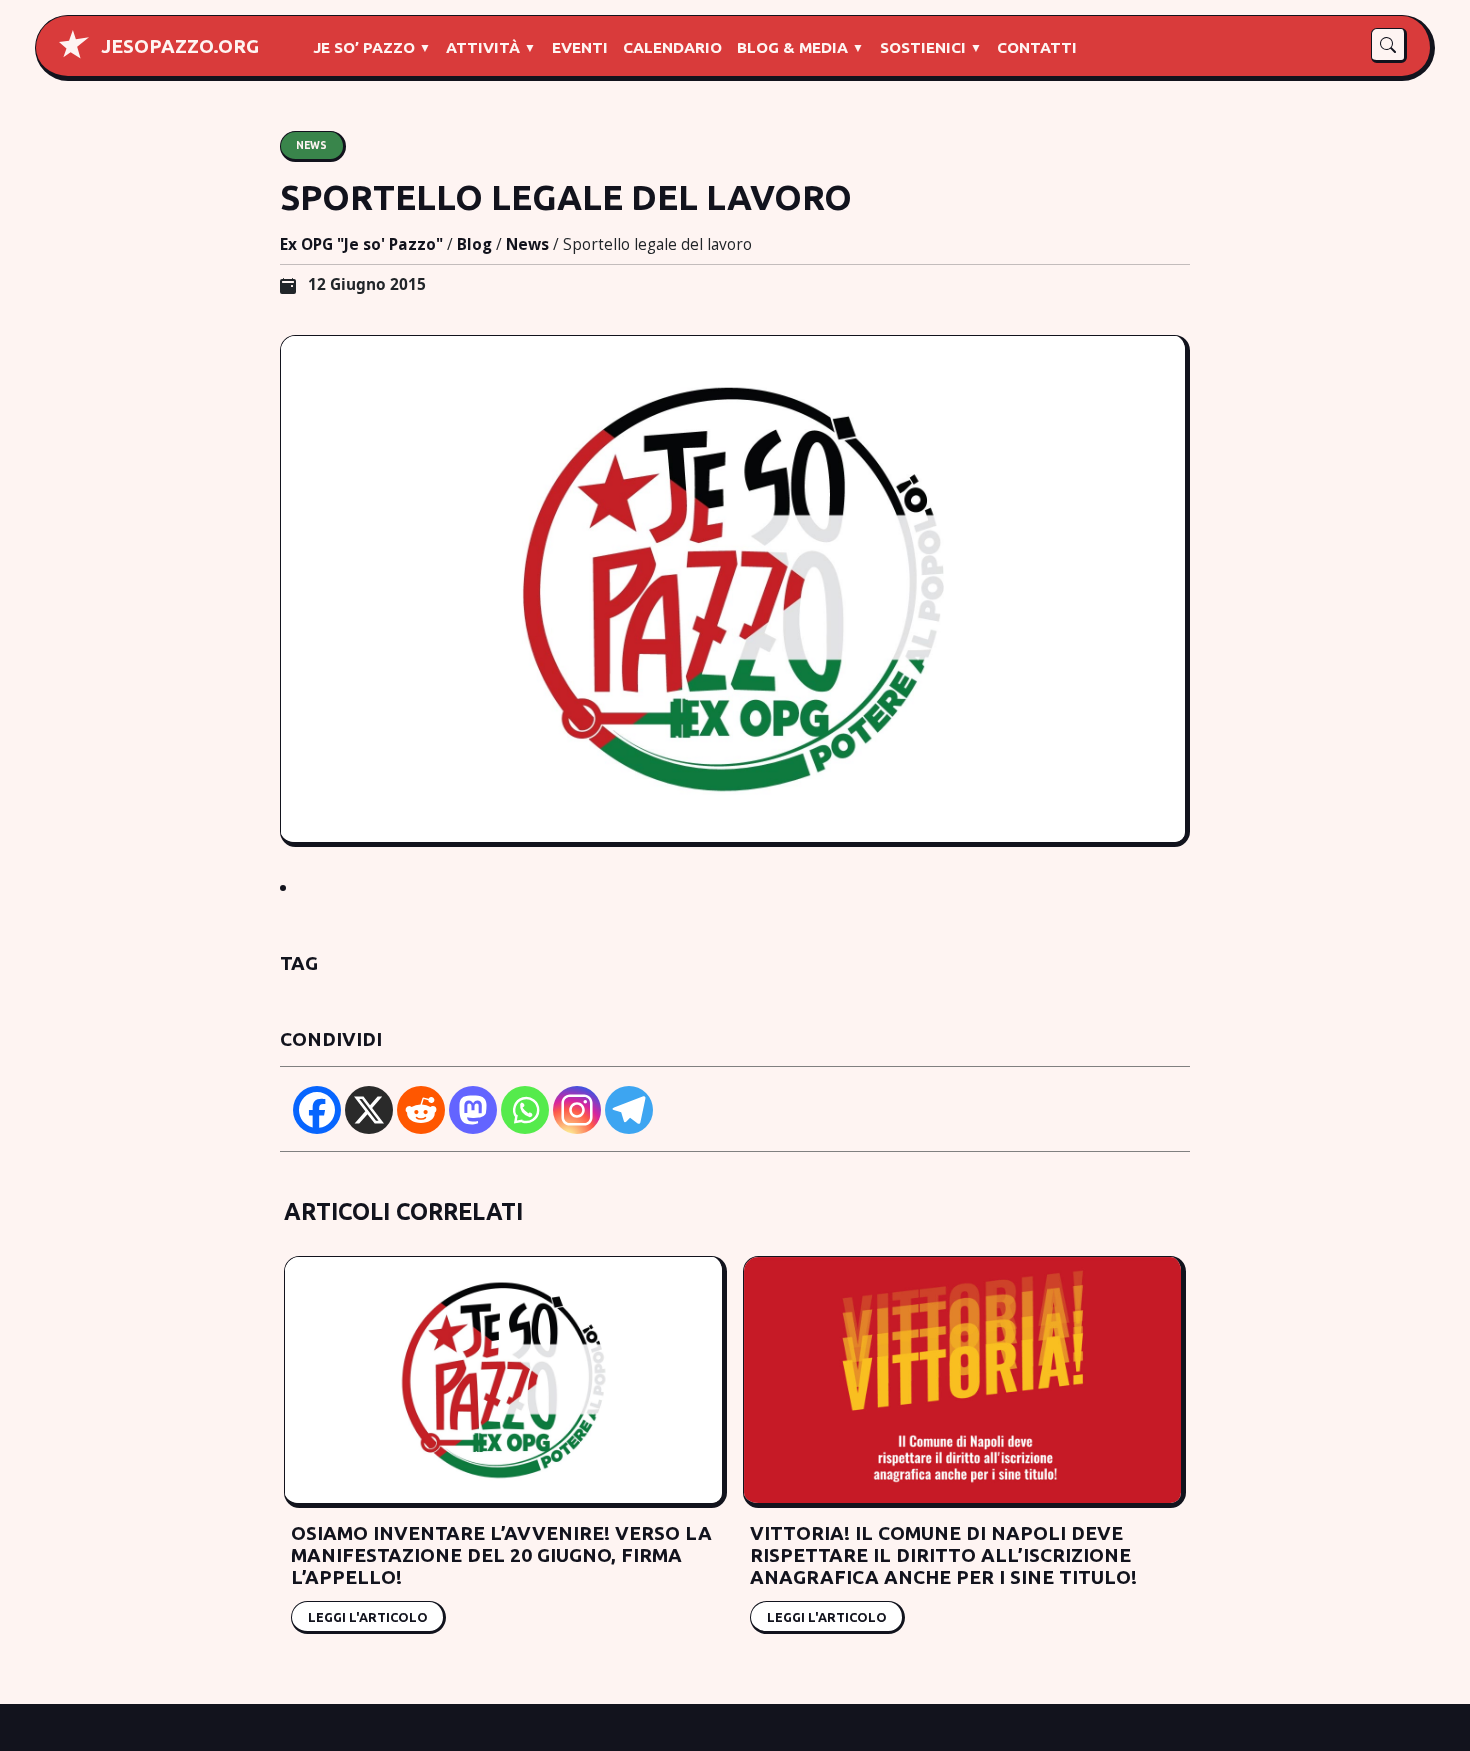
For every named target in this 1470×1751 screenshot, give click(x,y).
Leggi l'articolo (368, 1616)
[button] (1388, 45)
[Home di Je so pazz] (74, 44)
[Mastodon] (473, 1110)
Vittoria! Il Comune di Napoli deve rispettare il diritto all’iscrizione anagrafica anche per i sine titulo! (943, 1555)
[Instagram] (577, 1110)
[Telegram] (629, 1110)
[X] (369, 1110)
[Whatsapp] (525, 1110)
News (311, 145)
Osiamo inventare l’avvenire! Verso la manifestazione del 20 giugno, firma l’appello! (501, 1555)
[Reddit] (421, 1110)
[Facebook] (317, 1110)
